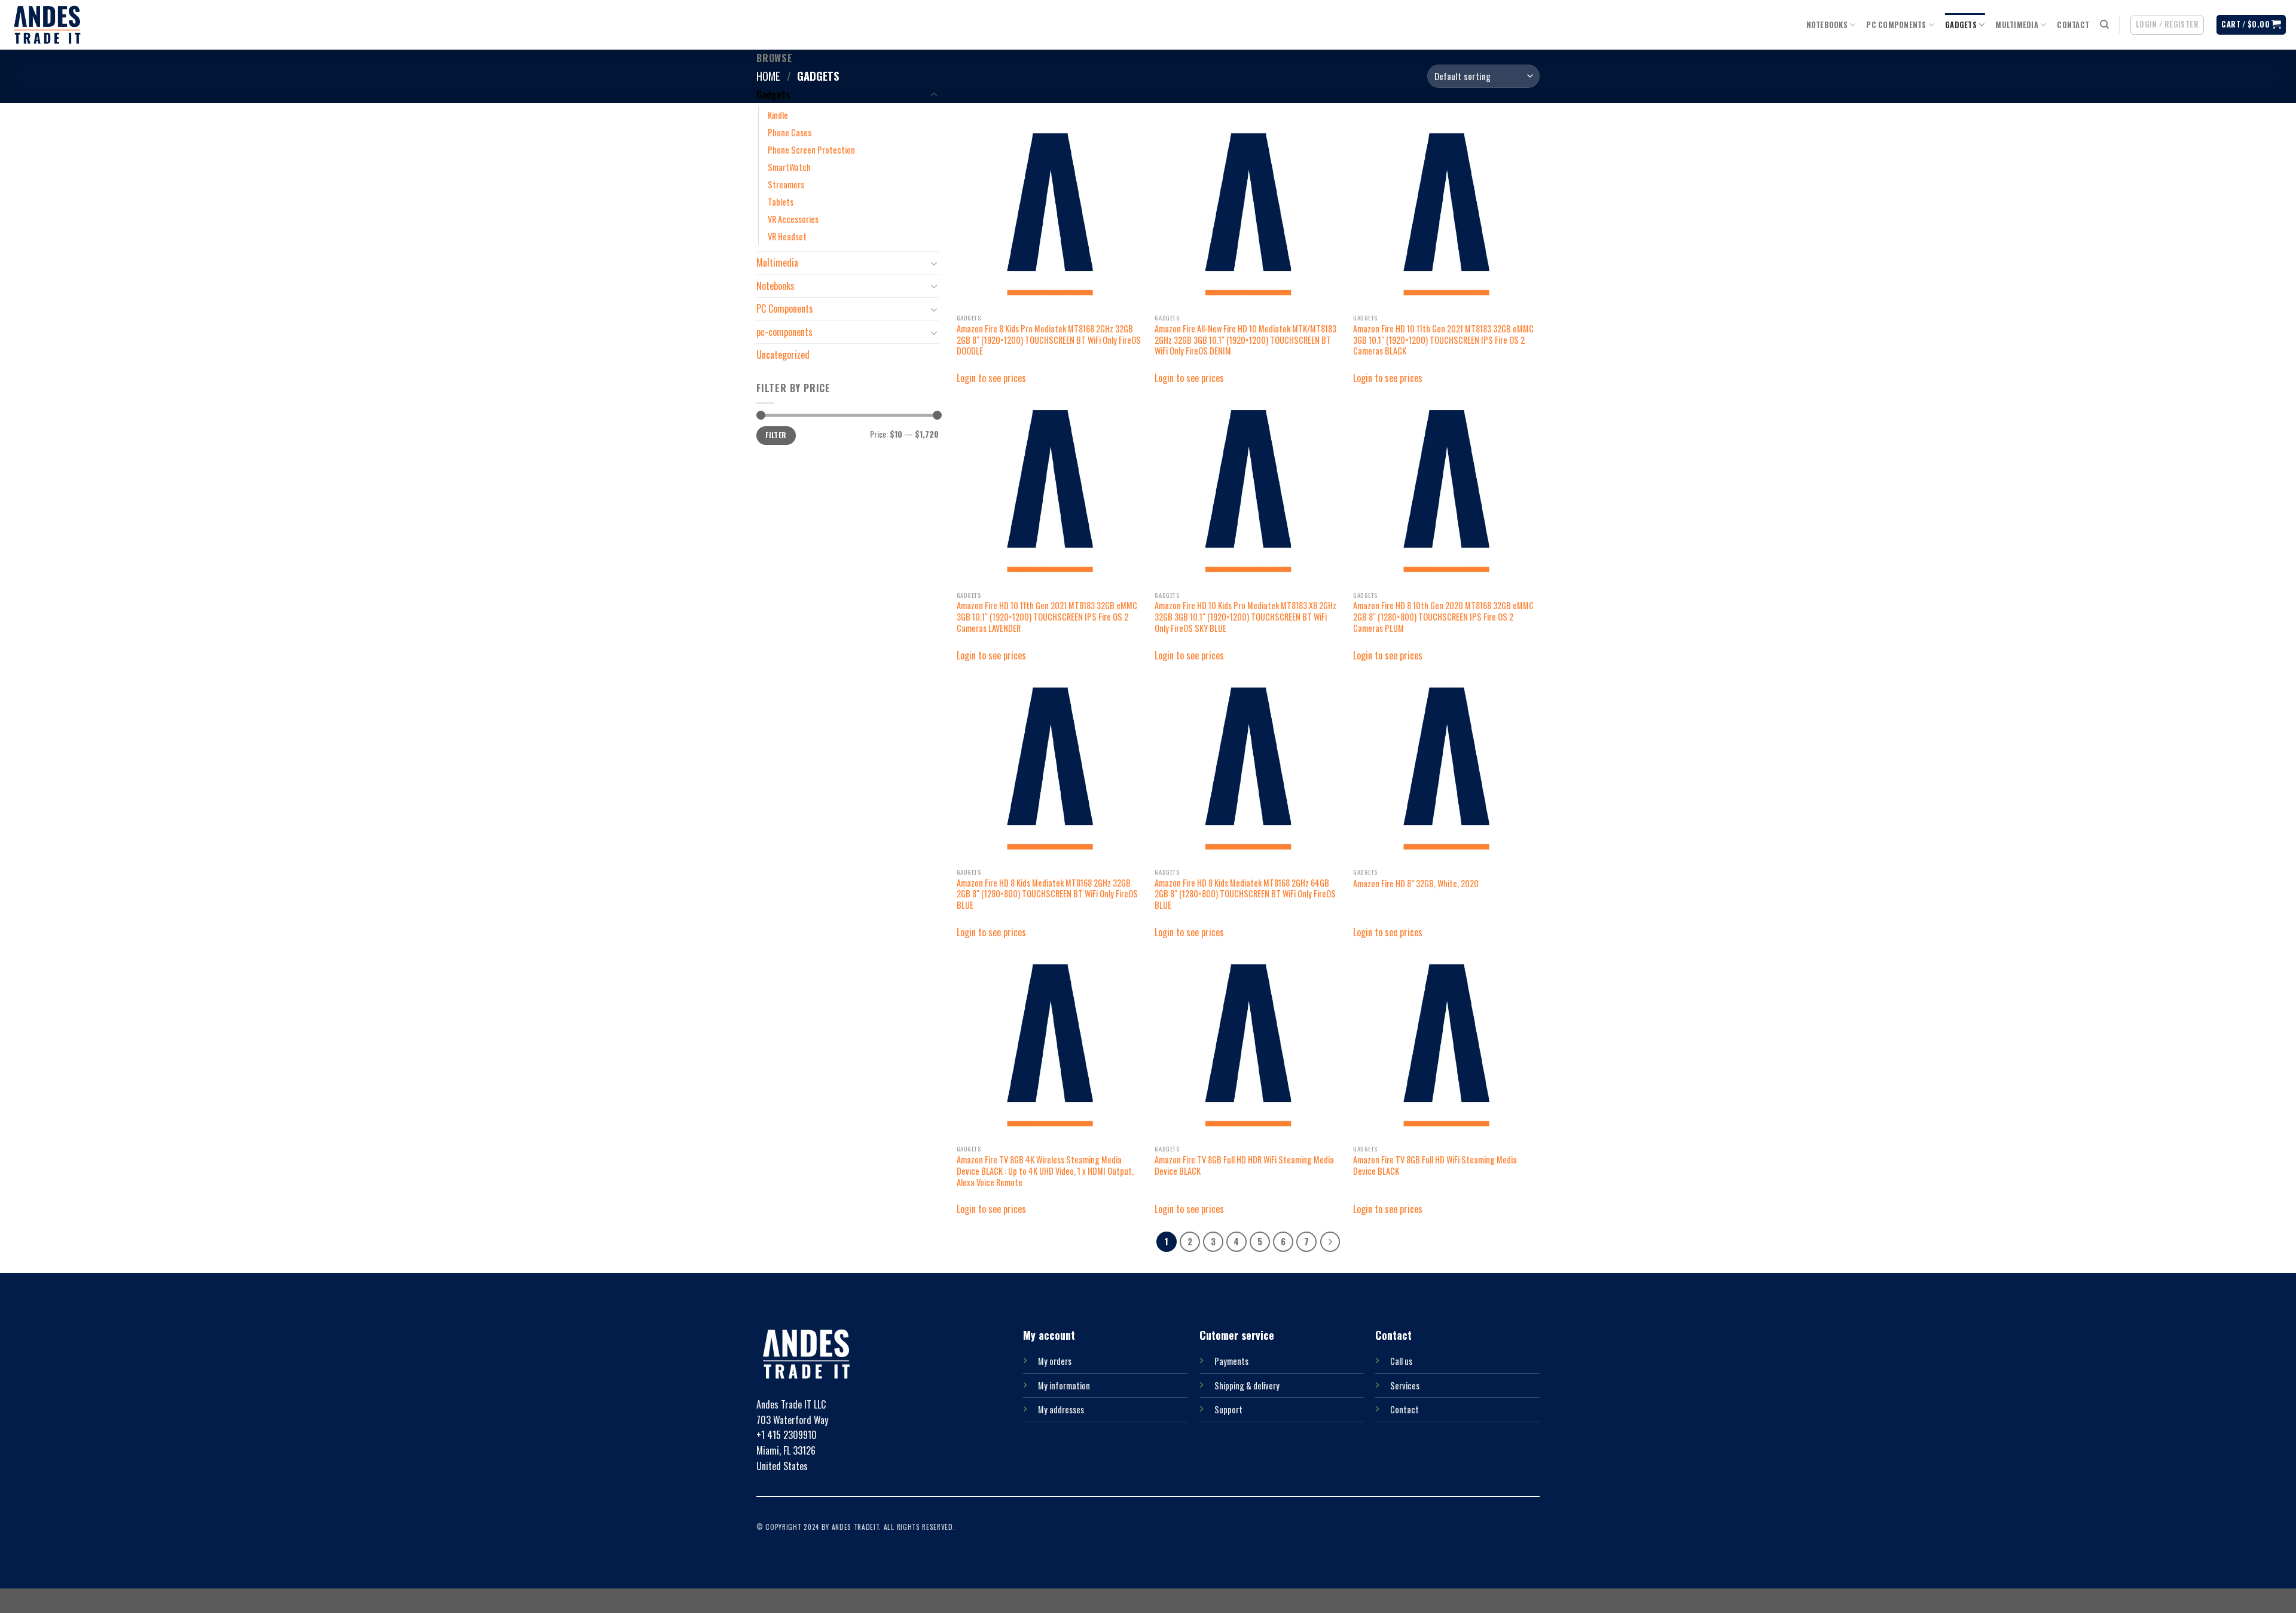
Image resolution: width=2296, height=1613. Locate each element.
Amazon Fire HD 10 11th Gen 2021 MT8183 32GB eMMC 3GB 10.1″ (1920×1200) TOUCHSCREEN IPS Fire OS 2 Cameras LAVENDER (1047, 617)
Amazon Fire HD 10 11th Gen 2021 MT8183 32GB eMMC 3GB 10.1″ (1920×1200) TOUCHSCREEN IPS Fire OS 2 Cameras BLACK (1443, 340)
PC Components (1896, 25)
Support (1228, 1409)
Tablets (781, 202)
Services (1405, 1386)
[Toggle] (934, 95)
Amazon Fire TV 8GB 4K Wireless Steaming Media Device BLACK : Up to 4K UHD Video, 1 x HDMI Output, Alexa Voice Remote (1045, 1171)
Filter (776, 435)
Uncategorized (783, 355)
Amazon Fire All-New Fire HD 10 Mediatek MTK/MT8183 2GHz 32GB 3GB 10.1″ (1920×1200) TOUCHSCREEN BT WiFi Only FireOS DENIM (1245, 340)
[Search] (2104, 25)
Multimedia (2017, 25)
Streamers (786, 184)
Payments (1231, 1361)
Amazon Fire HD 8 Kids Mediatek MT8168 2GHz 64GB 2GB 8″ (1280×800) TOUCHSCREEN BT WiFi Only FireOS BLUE (1245, 894)
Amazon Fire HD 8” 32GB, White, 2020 (1416, 884)
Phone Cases (790, 132)
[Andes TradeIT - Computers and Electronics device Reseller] (47, 25)
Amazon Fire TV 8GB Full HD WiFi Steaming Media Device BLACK (1435, 1166)
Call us (1401, 1361)
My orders (1055, 1361)
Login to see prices (991, 378)
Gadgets (1961, 25)
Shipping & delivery (1247, 1386)
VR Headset (787, 236)
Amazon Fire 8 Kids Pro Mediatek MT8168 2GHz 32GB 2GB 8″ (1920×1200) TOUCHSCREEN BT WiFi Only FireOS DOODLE (1049, 340)
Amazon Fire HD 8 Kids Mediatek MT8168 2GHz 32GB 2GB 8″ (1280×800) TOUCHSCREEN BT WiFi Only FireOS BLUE (1047, 894)
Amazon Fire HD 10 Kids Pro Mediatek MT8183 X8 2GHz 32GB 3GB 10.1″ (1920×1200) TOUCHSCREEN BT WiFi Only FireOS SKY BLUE (1245, 617)
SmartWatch (789, 167)
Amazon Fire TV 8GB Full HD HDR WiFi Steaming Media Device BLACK (1244, 1166)
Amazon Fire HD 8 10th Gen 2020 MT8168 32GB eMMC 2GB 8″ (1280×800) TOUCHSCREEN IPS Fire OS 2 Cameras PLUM (1443, 617)
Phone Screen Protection (811, 150)
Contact (2073, 25)
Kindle (778, 115)
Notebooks (1827, 25)
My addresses (1061, 1409)
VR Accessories (793, 219)
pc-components (784, 332)
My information (1064, 1386)
